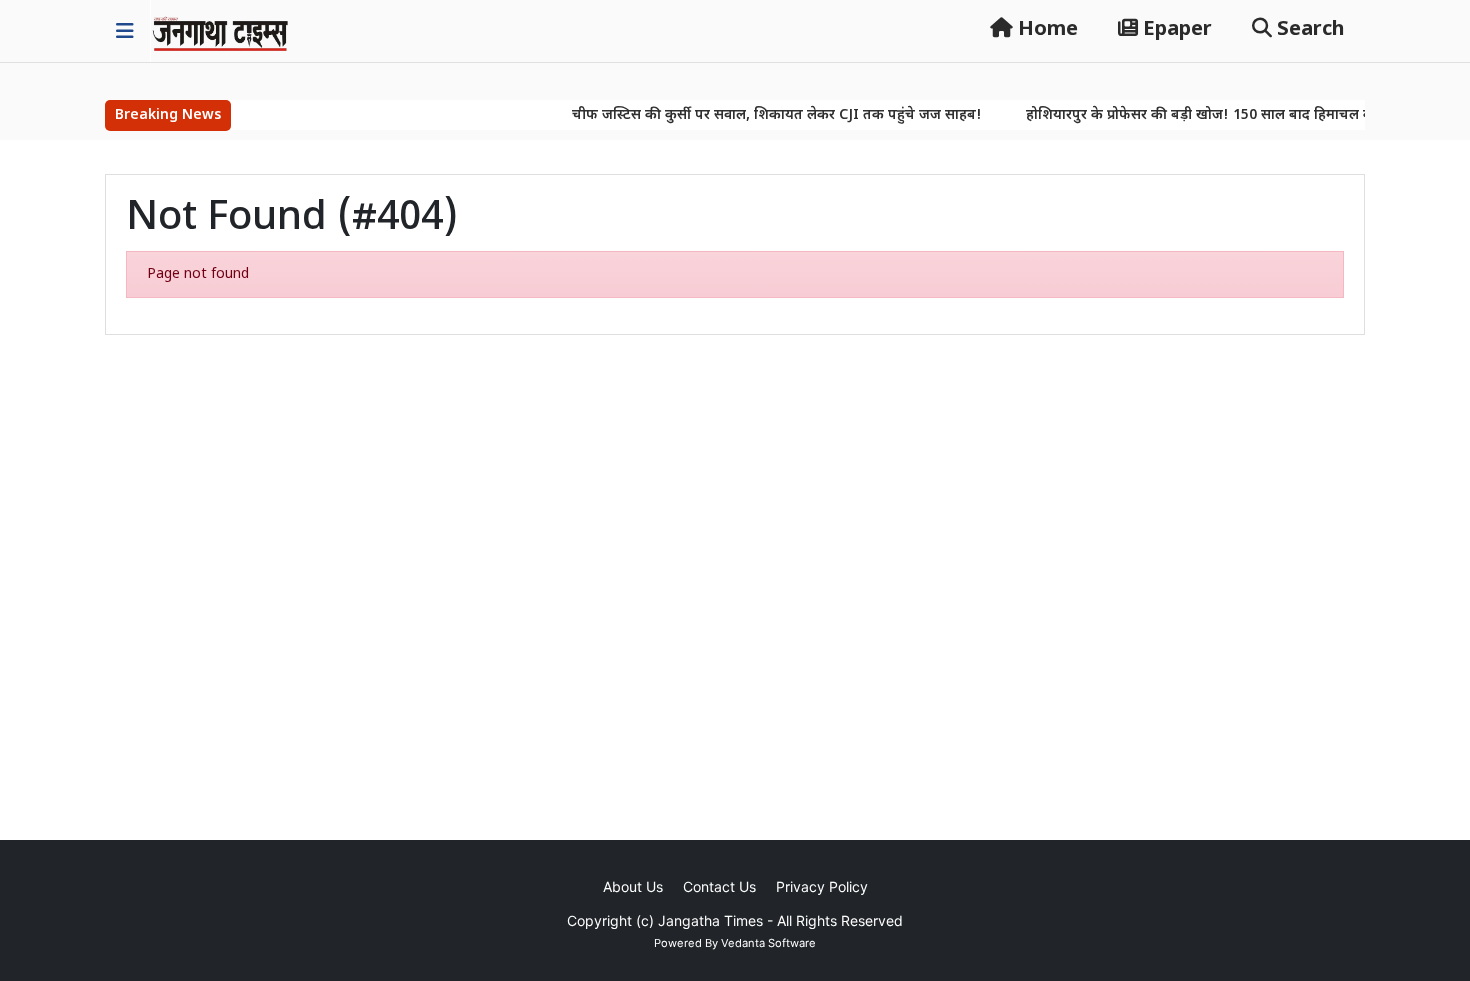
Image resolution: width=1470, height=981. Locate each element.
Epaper (1175, 30)
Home (1045, 30)
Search (1308, 30)
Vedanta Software (768, 943)
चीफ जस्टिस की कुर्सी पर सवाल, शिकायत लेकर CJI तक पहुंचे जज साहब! (761, 115)
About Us (633, 886)
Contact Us (719, 886)
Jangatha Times (710, 920)
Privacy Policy (822, 886)
